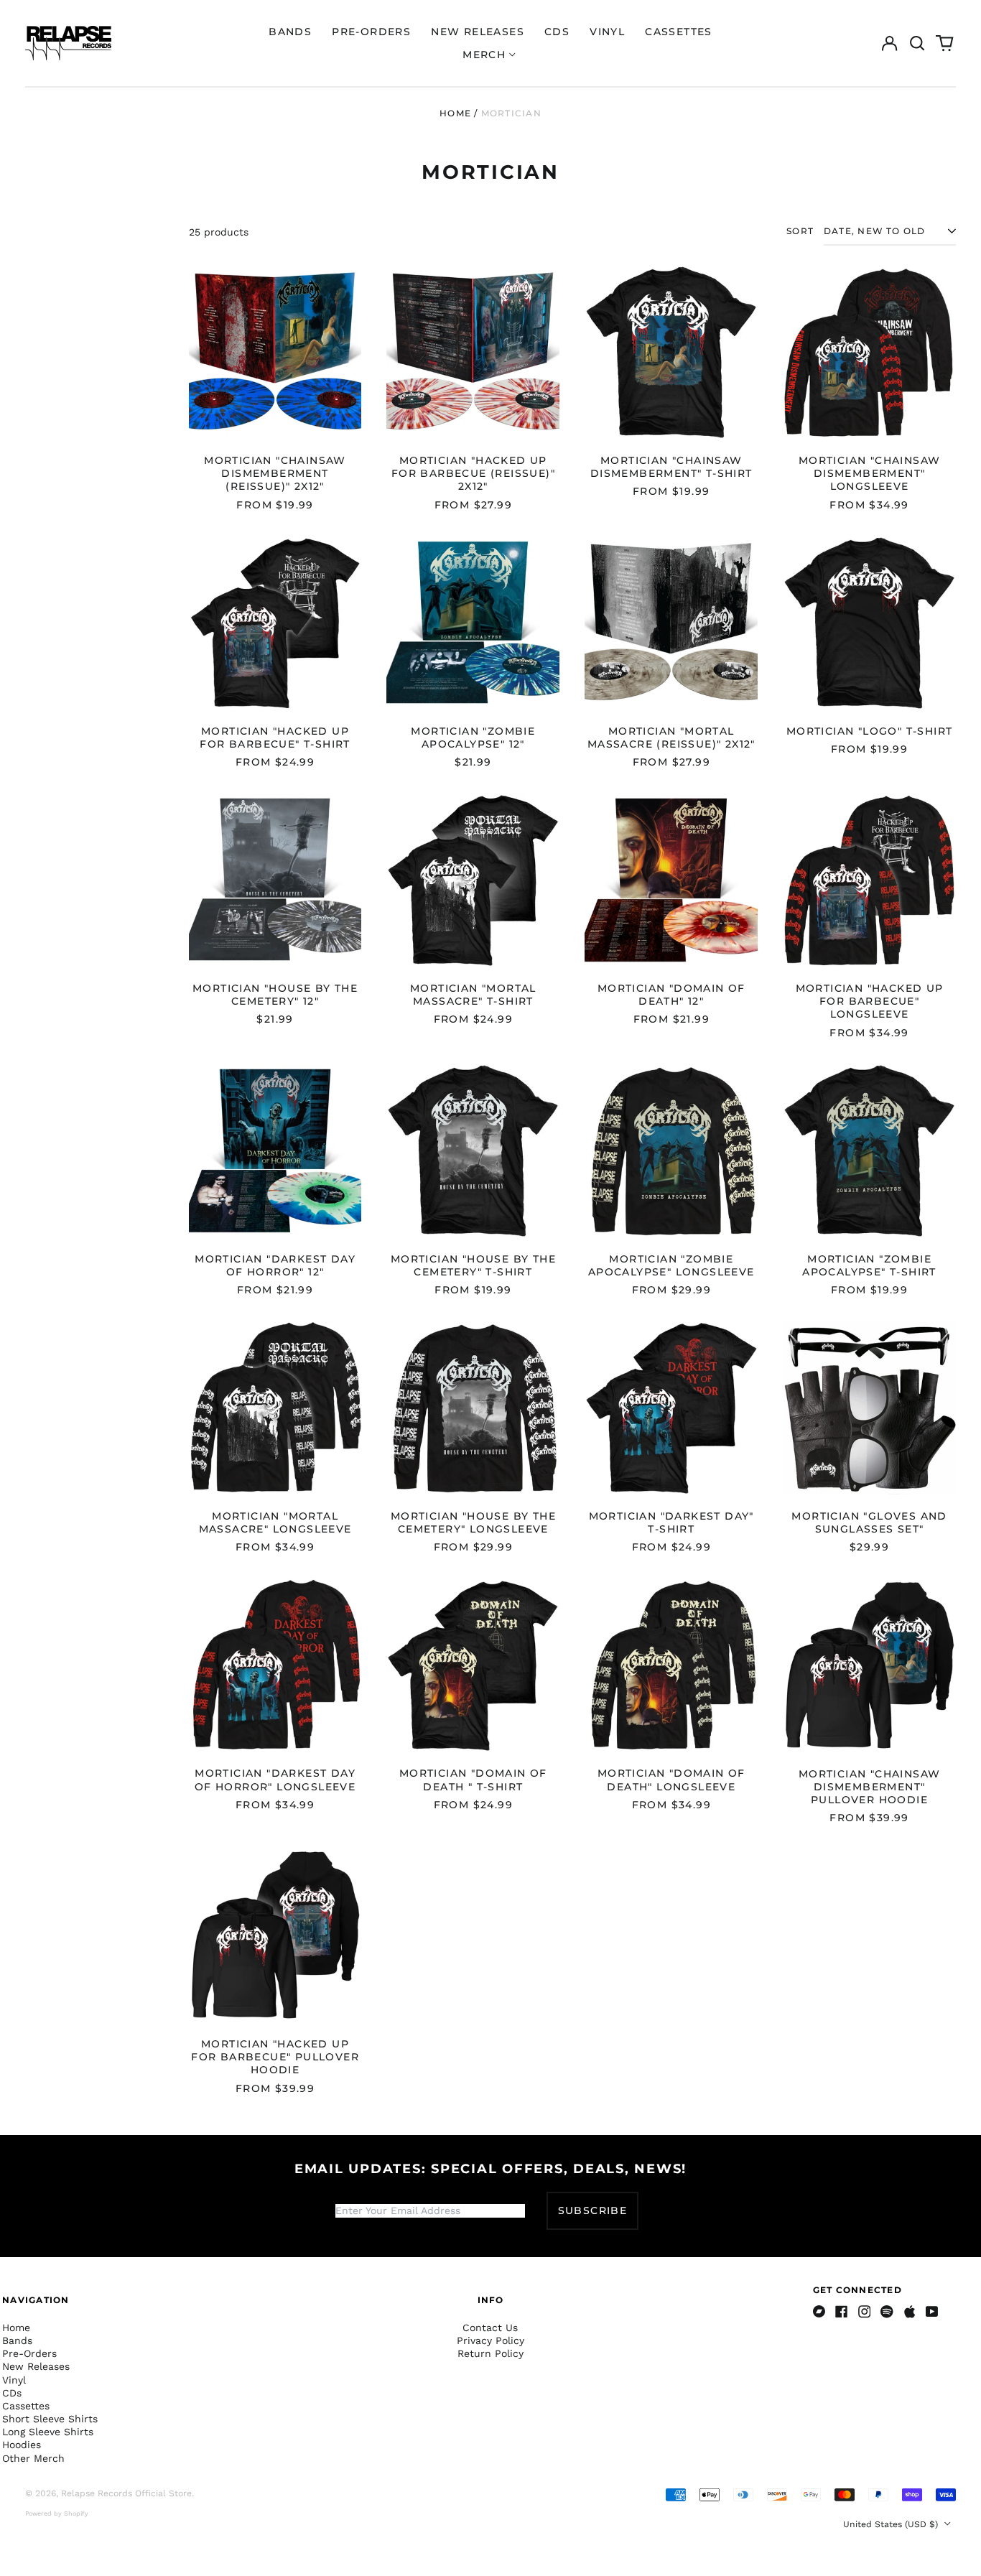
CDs (557, 32)
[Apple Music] (910, 2312)
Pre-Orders (371, 32)
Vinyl (607, 32)
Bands (290, 32)
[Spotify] (887, 2312)
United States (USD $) (892, 2524)
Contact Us (490, 2328)
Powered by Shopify (57, 2514)
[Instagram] (865, 2312)
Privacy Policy (490, 2340)
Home (455, 113)
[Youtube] (932, 2312)
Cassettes (679, 32)
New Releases (478, 32)
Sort (800, 231)
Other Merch (33, 2458)
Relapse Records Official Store (126, 2493)
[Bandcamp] (819, 2312)
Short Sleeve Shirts (50, 2419)
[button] (917, 43)
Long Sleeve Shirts (48, 2432)
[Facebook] (842, 2312)
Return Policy (490, 2353)
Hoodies (22, 2445)
